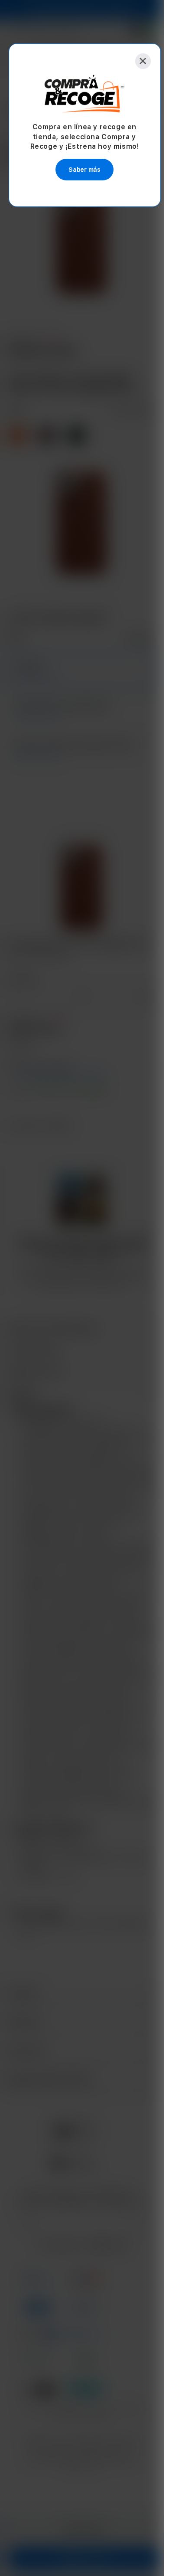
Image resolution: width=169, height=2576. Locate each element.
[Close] (138, 61)
